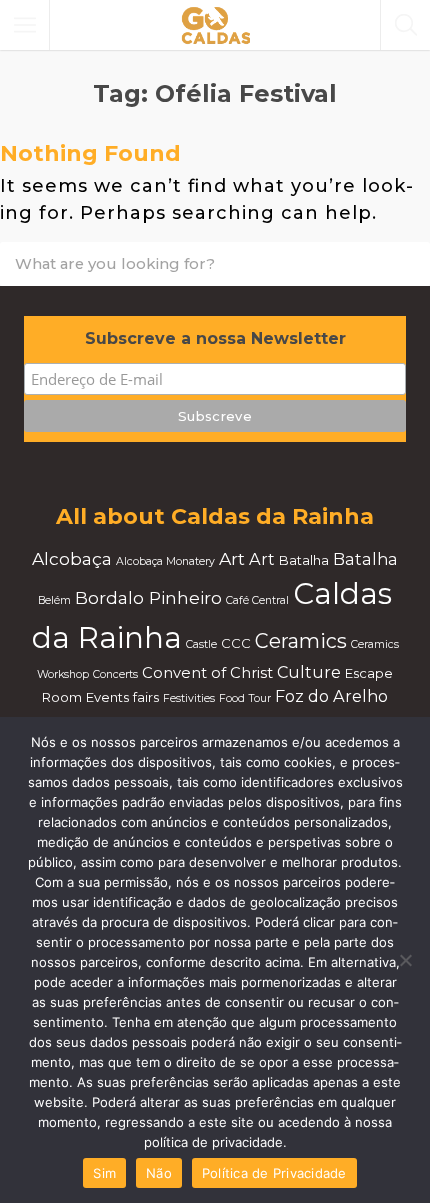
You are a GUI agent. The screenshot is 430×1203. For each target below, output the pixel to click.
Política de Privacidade (274, 1173)
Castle (201, 644)
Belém (54, 600)
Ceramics (301, 641)
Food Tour (245, 698)
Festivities (189, 698)
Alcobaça (72, 558)
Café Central (257, 600)
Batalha (304, 560)
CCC (236, 643)
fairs (146, 697)
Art (232, 558)
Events (107, 697)
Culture (309, 672)
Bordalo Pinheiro (148, 597)
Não (159, 1173)
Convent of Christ (207, 673)
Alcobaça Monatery (165, 561)
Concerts (115, 674)
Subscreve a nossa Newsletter (215, 338)
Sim (104, 1173)
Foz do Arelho (331, 696)
